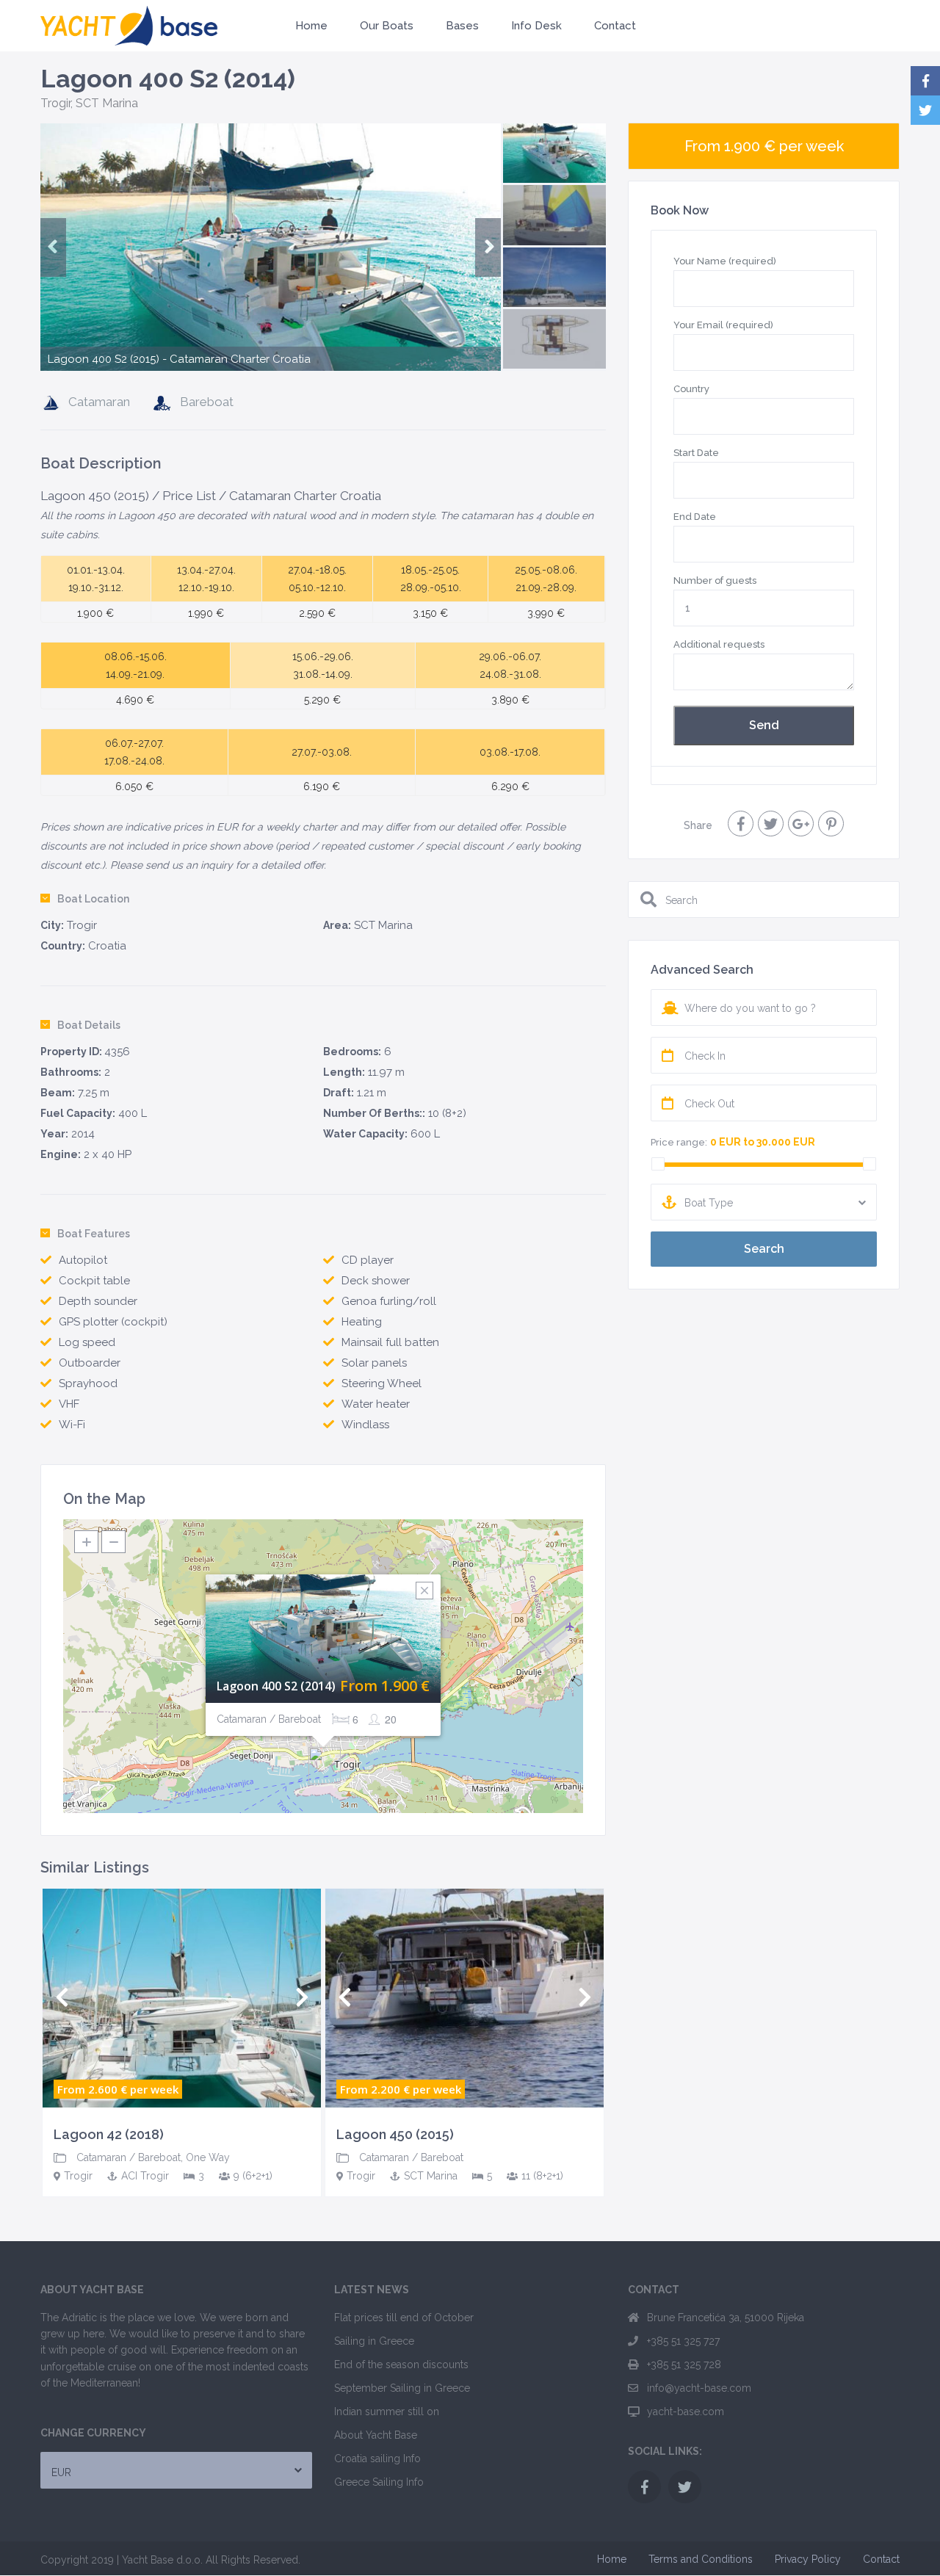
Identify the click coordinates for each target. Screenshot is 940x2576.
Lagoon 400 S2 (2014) (276, 1686)
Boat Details (89, 1025)
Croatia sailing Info (377, 2459)
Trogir (55, 103)
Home (311, 26)
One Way (208, 2157)
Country (691, 389)
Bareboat (207, 402)
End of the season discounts (401, 2365)
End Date (695, 517)
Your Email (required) (723, 325)
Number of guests (715, 580)
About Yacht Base (376, 2435)
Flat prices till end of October (404, 2318)
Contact (615, 26)
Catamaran (99, 402)
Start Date (696, 453)
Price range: (679, 1142)
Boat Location (93, 899)
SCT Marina (107, 103)
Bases (462, 26)
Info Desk (536, 26)
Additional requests (719, 644)
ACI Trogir (145, 2176)
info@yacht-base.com (699, 2388)
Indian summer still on (387, 2412)
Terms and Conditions (701, 2559)
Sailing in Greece (374, 2341)
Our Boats (387, 26)
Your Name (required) (725, 261)
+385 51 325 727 (683, 2341)
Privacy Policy (808, 2559)
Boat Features (94, 1234)
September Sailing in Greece (402, 2388)
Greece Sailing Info (379, 2482)
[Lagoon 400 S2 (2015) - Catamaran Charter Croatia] (271, 285)
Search (764, 1249)
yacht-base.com (686, 2412)
